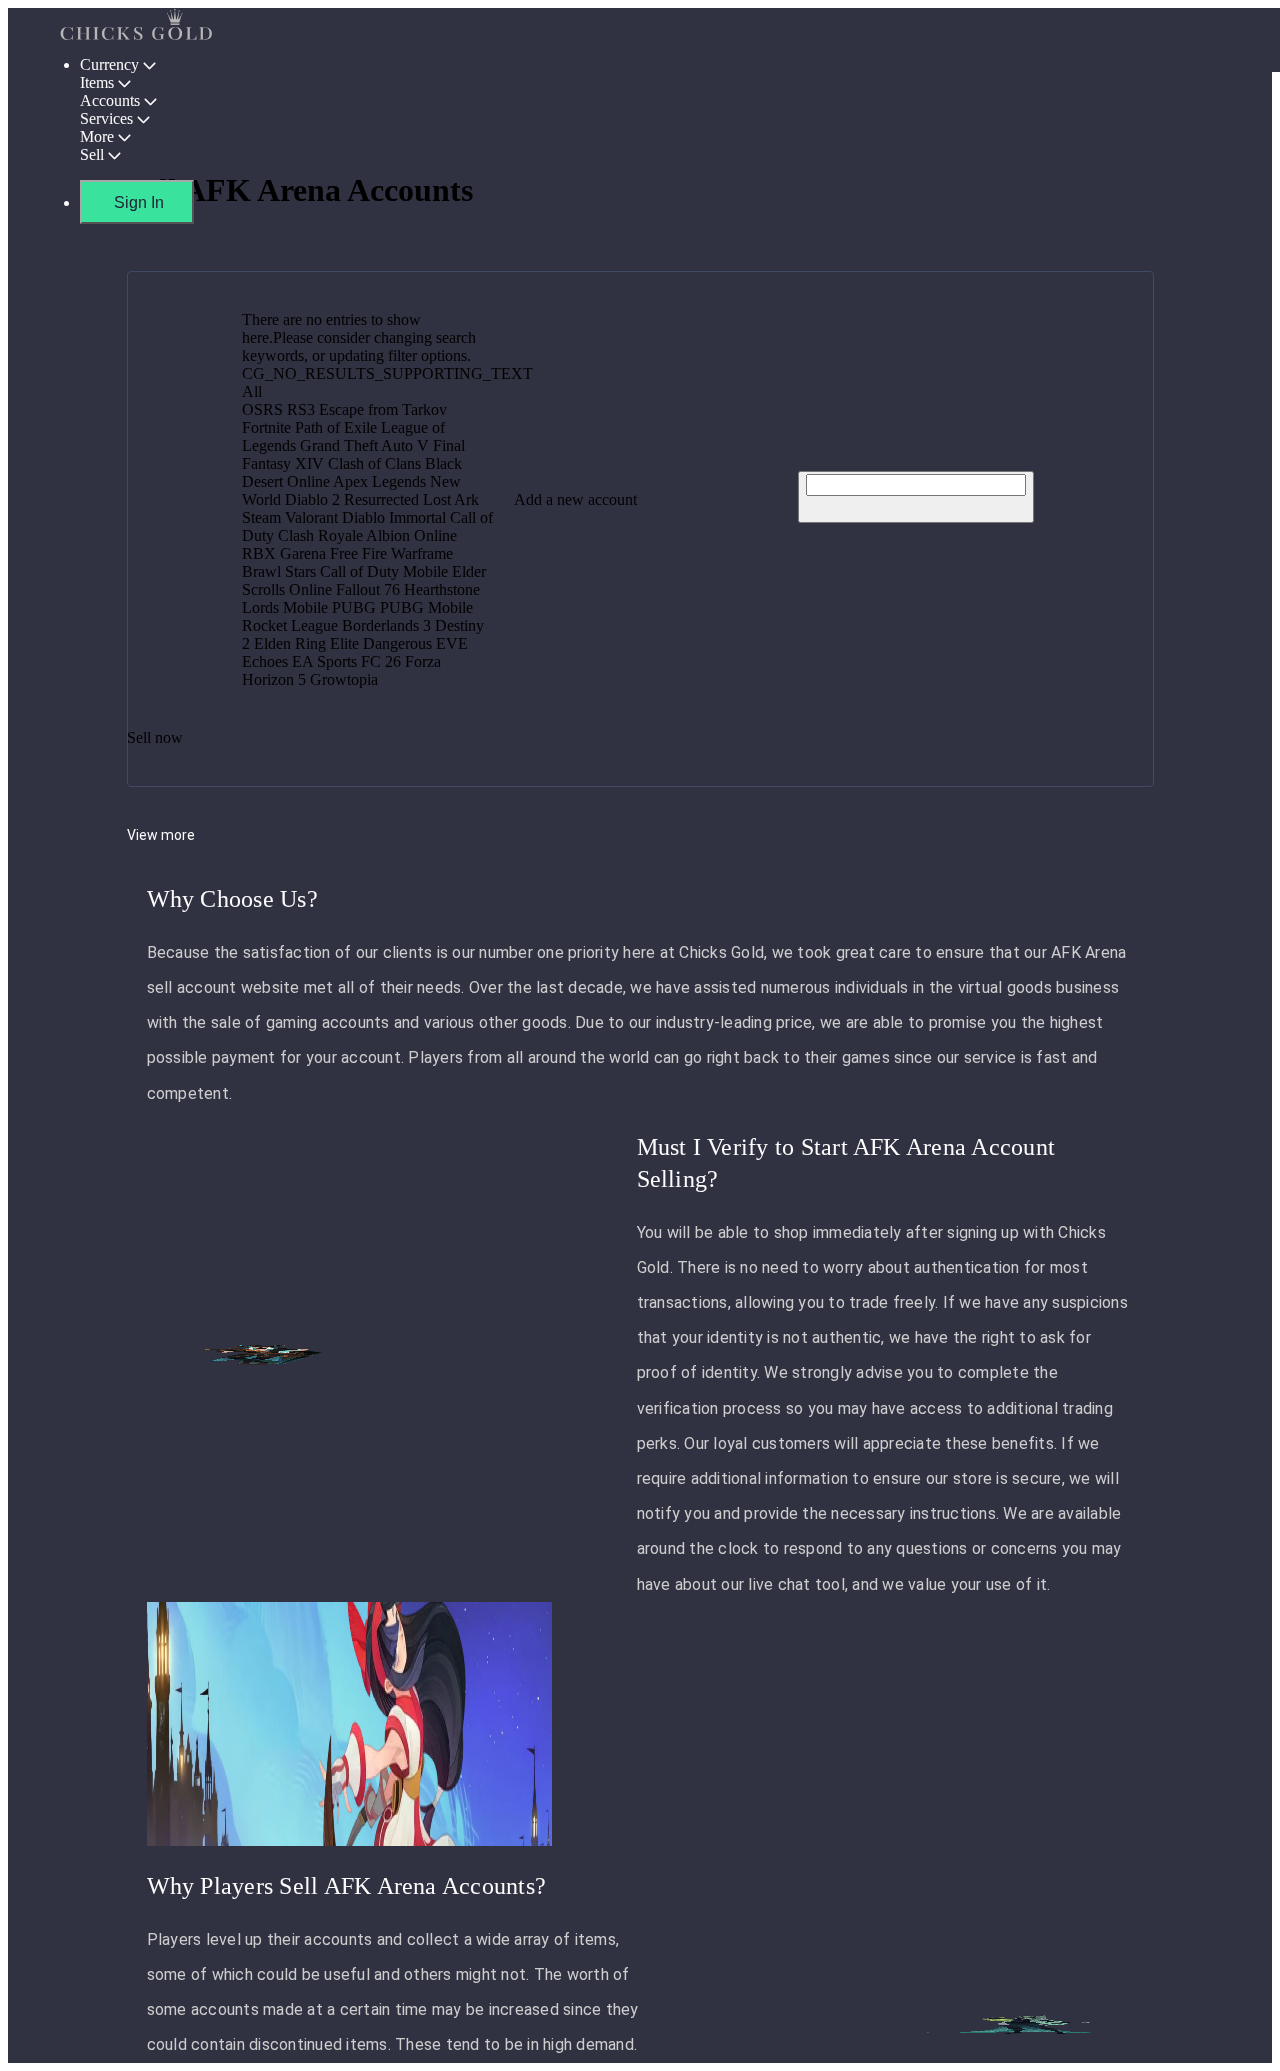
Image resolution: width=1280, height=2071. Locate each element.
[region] (640, 1035)
